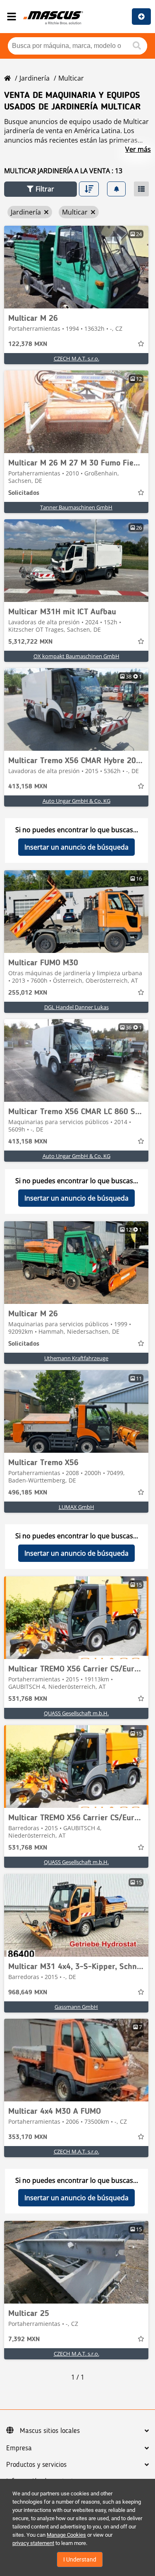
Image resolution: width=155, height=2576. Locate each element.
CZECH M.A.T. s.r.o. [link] (76, 358)
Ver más (138, 149)
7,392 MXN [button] (24, 2340)
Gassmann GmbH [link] (76, 2007)
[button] (41, 189)
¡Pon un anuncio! (141, 17)
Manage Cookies (66, 2535)
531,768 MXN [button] (28, 1699)
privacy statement (33, 2543)
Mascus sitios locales (50, 2431)
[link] (76, 267)
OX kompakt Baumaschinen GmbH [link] (76, 656)
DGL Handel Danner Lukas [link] (76, 1007)
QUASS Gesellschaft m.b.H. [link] (76, 1713)
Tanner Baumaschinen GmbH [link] (76, 507)
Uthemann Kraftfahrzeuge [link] (76, 1358)
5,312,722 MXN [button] (30, 642)
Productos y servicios (36, 2465)
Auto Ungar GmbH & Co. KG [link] (76, 801)
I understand (80, 2559)
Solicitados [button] (24, 493)
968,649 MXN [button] (28, 1993)
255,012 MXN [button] (28, 993)
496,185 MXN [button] (28, 1493)
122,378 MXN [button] (28, 344)
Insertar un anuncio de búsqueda (76, 847)
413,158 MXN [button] (28, 787)
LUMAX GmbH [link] (76, 1507)
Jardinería (35, 78)
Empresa (19, 2448)
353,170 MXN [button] (28, 2137)
